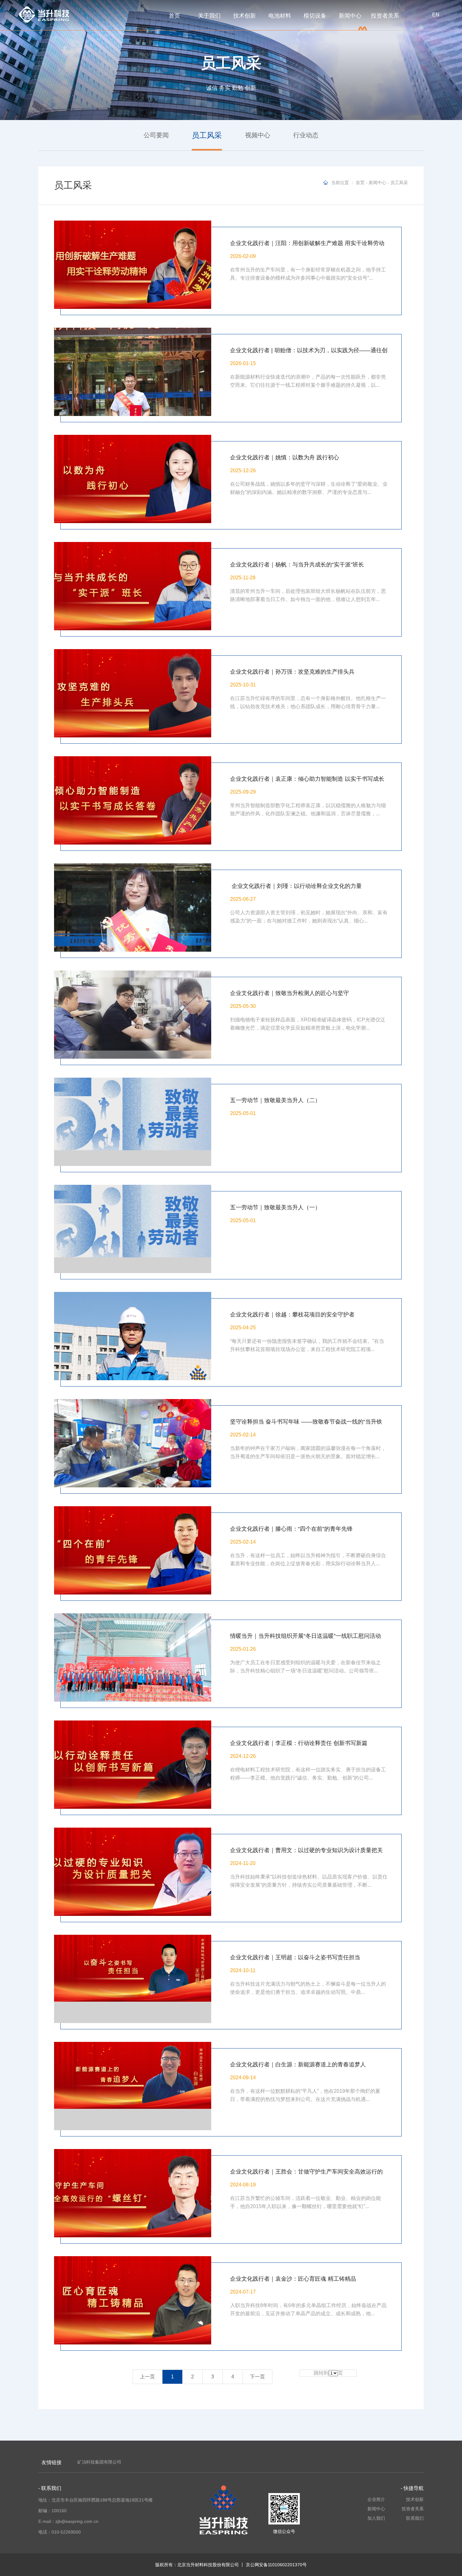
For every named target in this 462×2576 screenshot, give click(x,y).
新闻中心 (350, 16)
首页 (174, 16)
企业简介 (376, 2499)
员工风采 (399, 183)
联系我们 (415, 2518)
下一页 (257, 2377)
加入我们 (376, 2518)
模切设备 (315, 16)
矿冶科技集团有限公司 (99, 2462)
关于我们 (209, 16)
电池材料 (280, 16)
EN (436, 15)
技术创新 (245, 16)
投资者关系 (385, 16)
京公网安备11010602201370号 (276, 2565)
